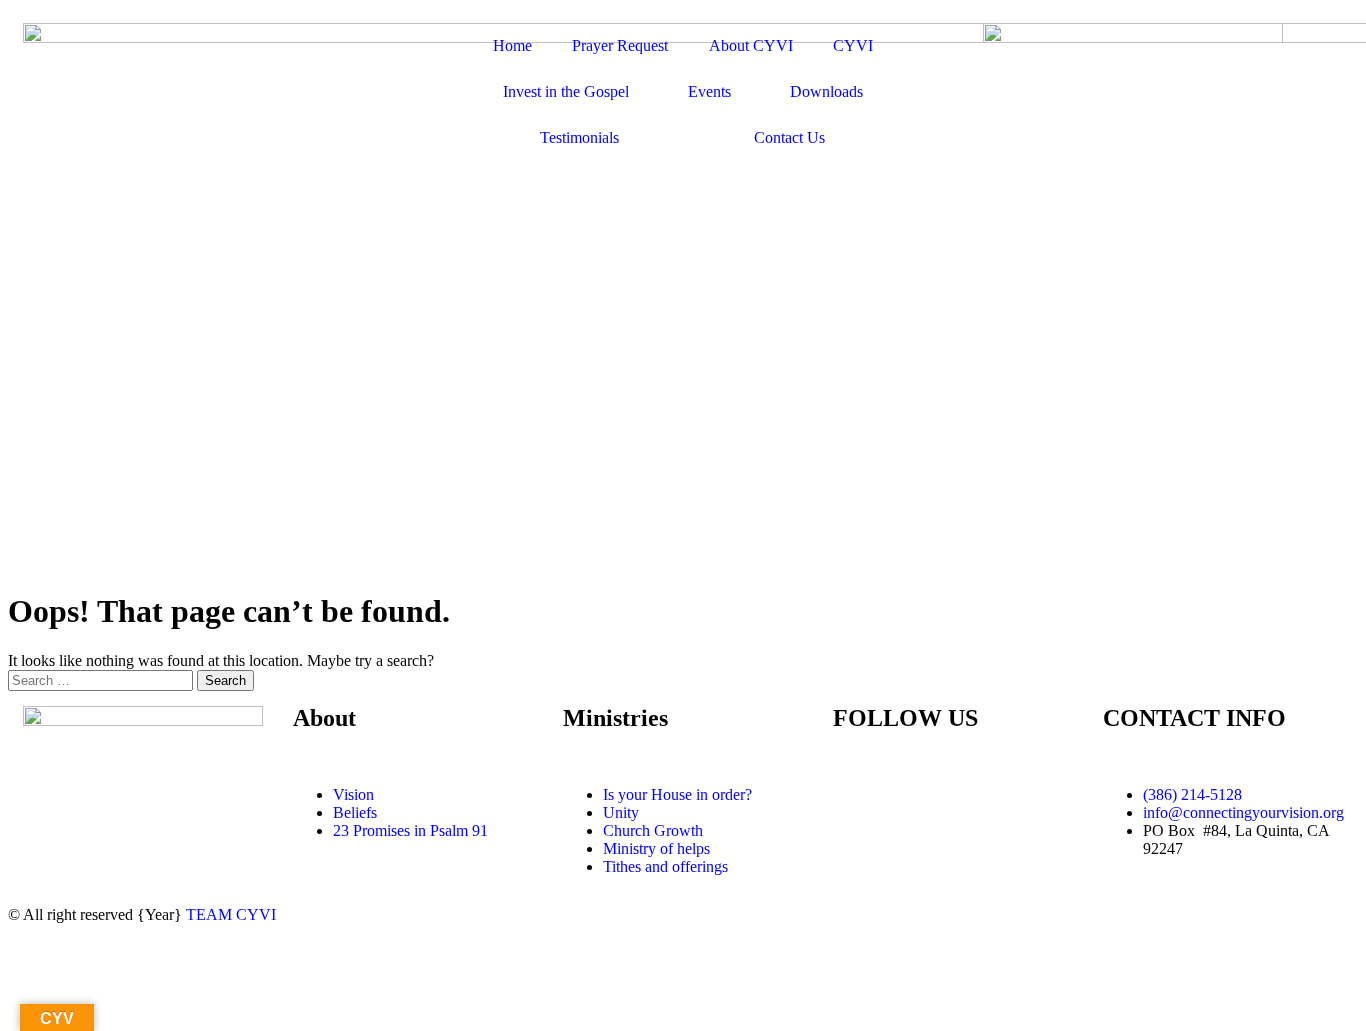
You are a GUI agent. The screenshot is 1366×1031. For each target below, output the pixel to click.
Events (709, 91)
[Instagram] (966, 795)
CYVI (853, 45)
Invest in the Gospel (566, 91)
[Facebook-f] (858, 795)
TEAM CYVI (231, 914)
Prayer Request (620, 45)
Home (512, 45)
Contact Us (789, 137)
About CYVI (751, 45)
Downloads (826, 91)
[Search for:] (102, 679)
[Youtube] (912, 795)
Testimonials (579, 137)
